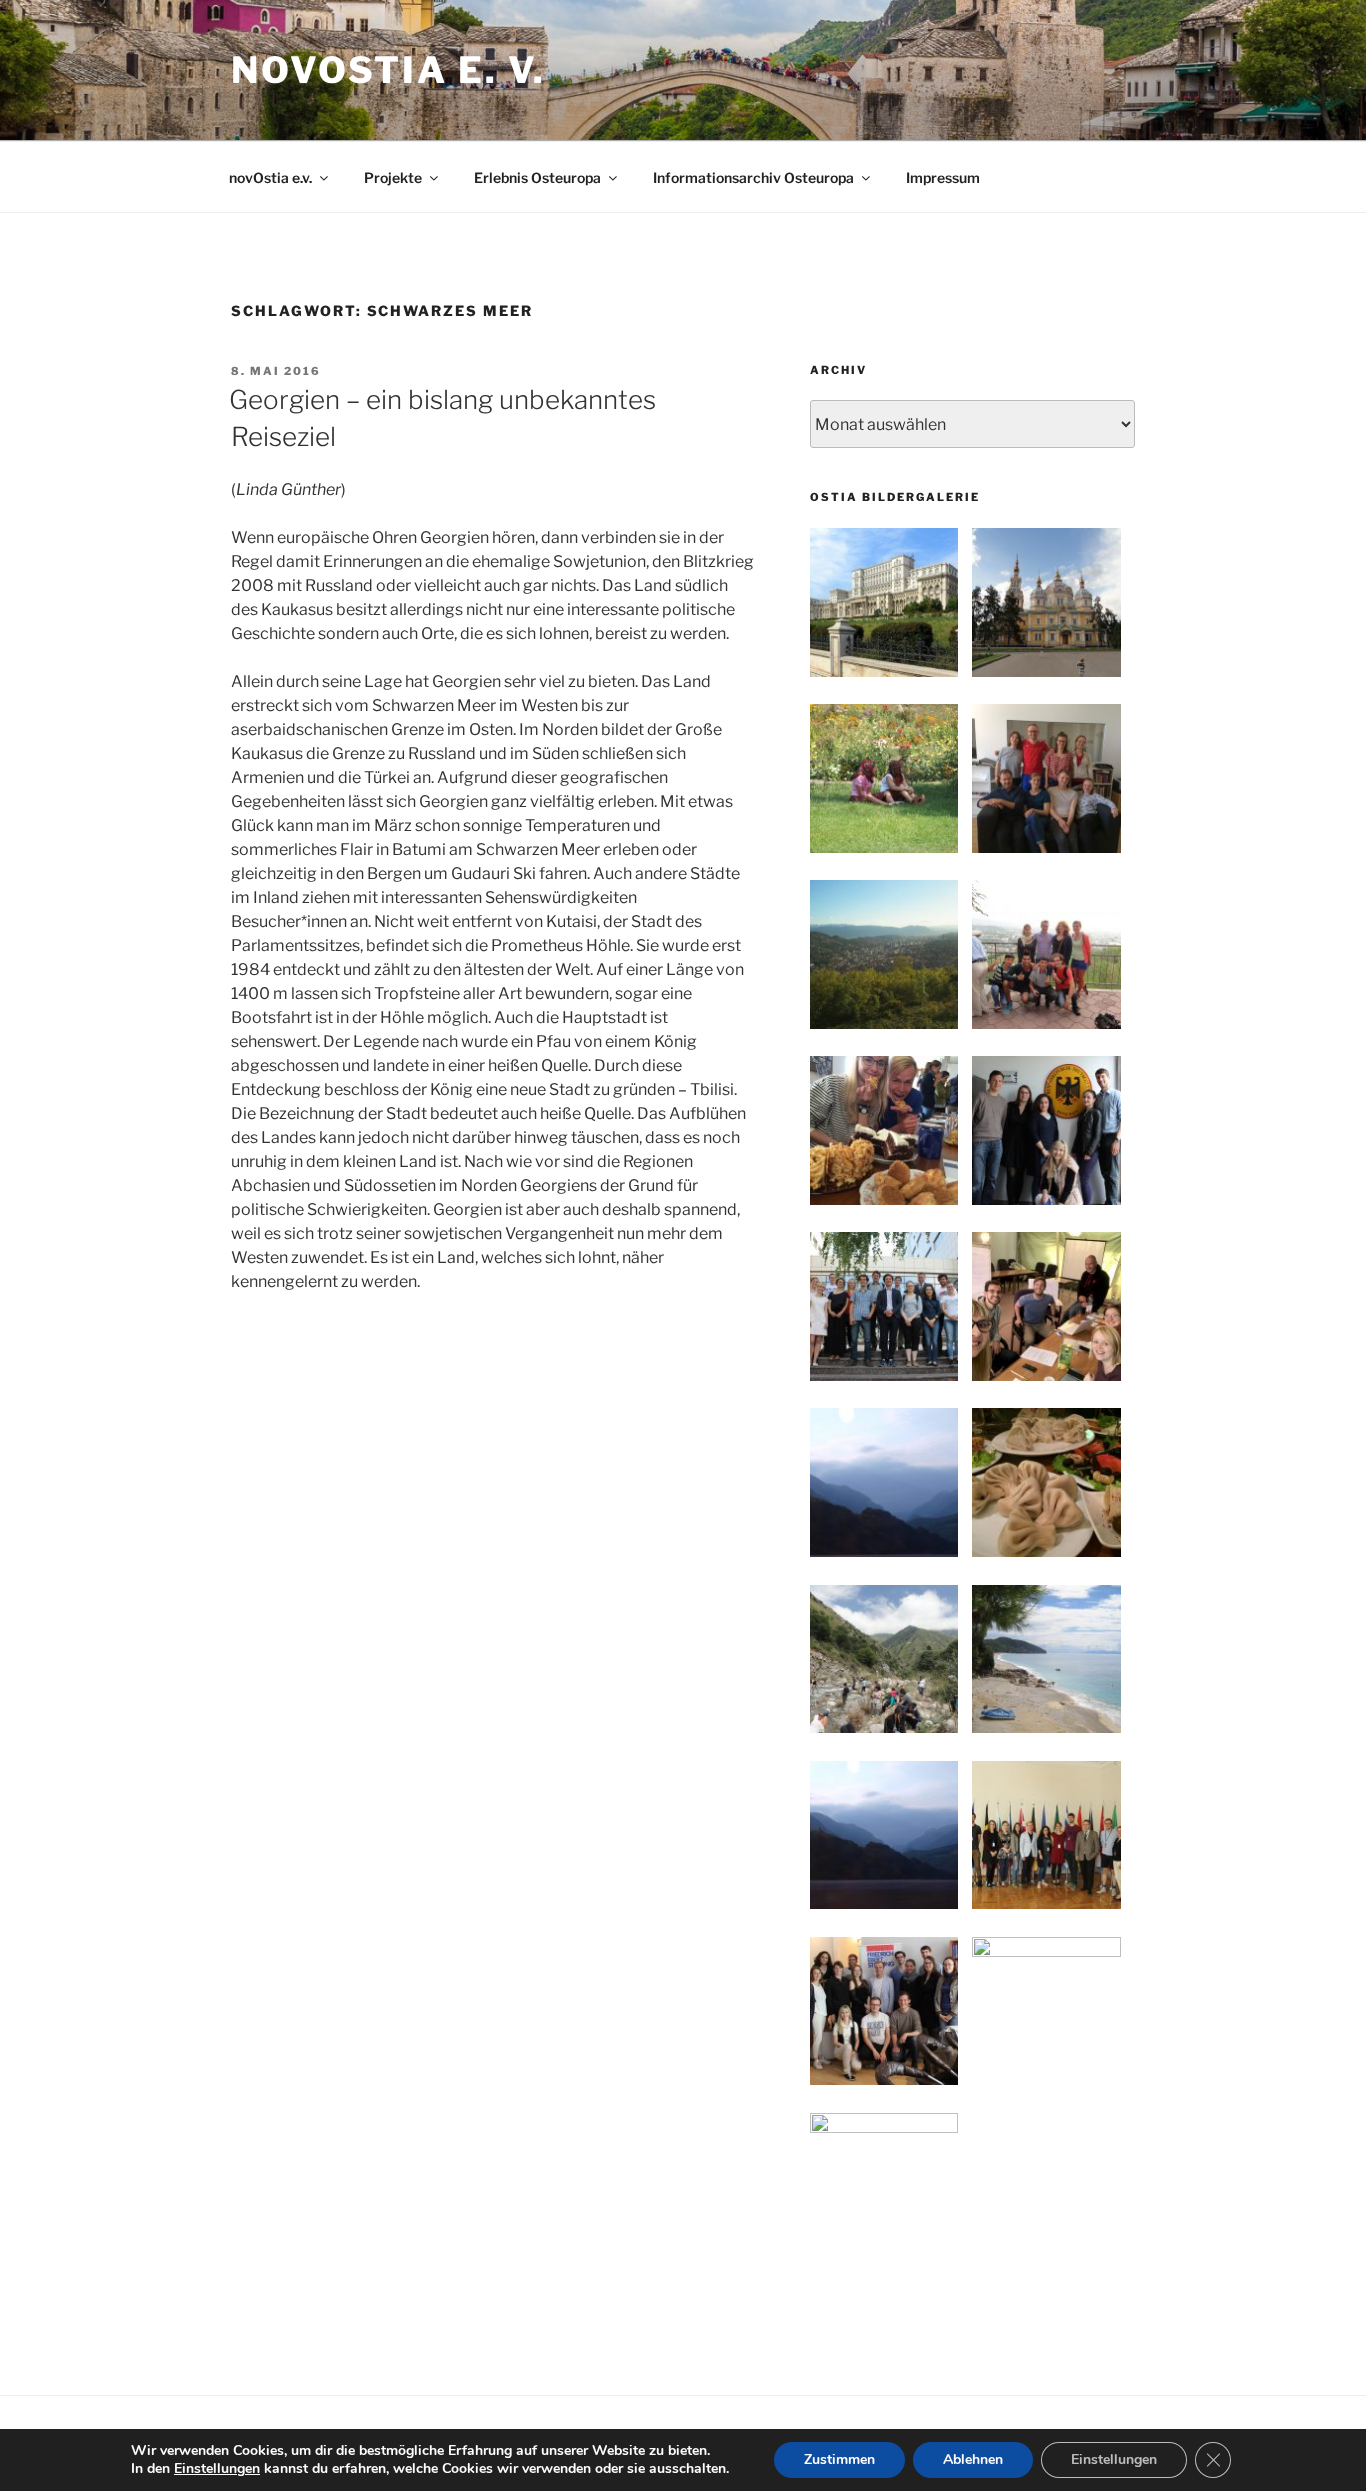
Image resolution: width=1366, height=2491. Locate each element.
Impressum (943, 177)
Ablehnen (973, 2459)
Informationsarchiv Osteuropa (753, 177)
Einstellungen (217, 2469)
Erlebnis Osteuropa (537, 177)
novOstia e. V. (388, 70)
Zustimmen (839, 2459)
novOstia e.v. (270, 177)
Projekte (393, 177)
